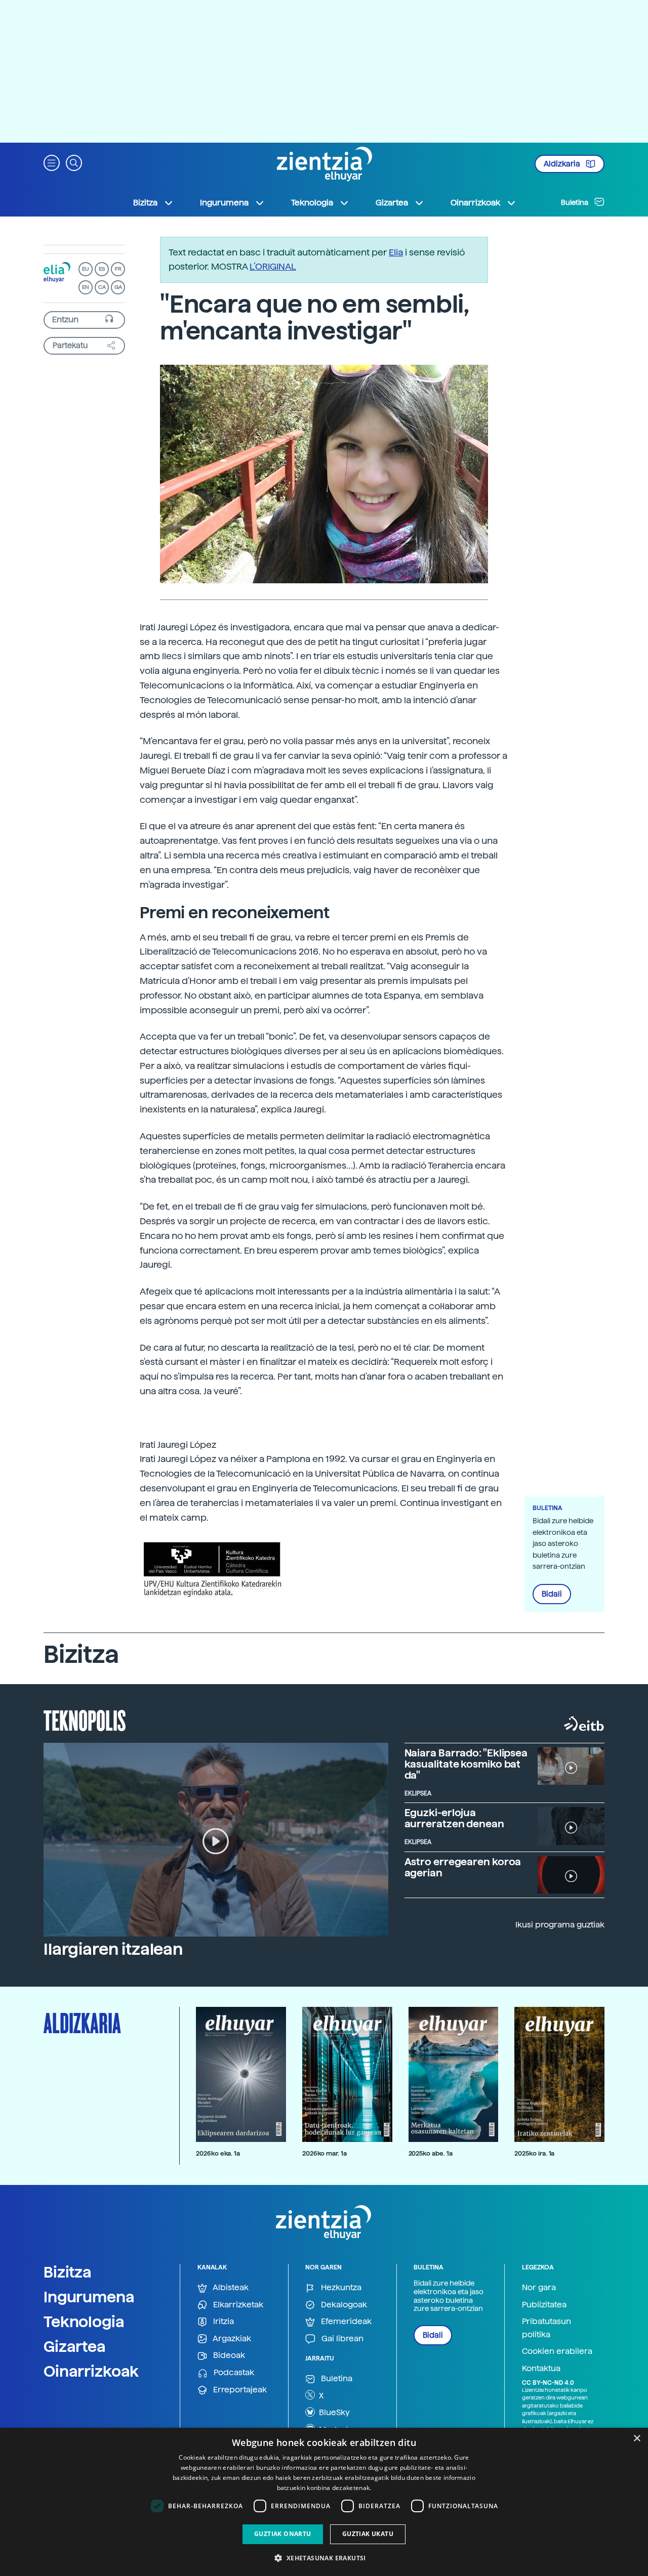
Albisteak (230, 2287)
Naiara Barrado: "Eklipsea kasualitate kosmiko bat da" (466, 1764)
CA (102, 287)
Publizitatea (544, 2305)
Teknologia (84, 2322)
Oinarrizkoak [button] (475, 203)
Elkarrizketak (237, 2305)
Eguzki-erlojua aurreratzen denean (454, 1818)
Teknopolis (85, 1720)
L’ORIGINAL (273, 266)
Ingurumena (89, 2297)
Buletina (575, 202)
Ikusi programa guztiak (560, 1925)
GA (118, 287)
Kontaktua (541, 2368)
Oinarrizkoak (91, 2371)
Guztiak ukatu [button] (368, 2534)
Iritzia (222, 2321)
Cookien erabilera (557, 2351)
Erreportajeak (239, 2390)
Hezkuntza (340, 2287)
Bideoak (228, 2355)
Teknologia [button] (312, 203)
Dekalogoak (343, 2305)
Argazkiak (231, 2338)
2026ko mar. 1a (325, 2153)
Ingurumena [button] (224, 203)
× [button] (637, 2439)
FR (118, 269)
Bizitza (68, 2272)
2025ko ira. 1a (534, 2153)
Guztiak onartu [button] (283, 2534)
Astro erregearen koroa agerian (463, 1867)
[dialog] (324, 2502)
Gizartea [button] (392, 203)
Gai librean (341, 2338)
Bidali (552, 1594)
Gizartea (75, 2346)
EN (86, 287)
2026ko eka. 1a (218, 2153)
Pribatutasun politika (546, 2328)
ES (102, 269)
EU (86, 269)
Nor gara (539, 2287)
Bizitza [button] (145, 203)
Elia (396, 252)
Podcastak (233, 2372)
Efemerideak (345, 2321)
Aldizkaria (563, 164)
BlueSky (333, 2412)
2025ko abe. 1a (431, 2153)
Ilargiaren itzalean (113, 1949)
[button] (52, 162)
